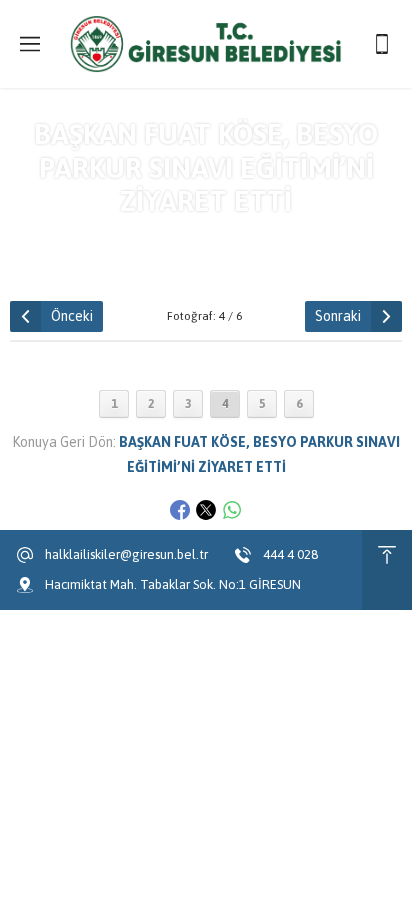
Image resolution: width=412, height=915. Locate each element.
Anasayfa (62, 237)
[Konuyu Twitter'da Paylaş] (206, 510)
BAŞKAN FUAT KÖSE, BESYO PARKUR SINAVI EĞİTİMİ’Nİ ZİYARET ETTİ (242, 245)
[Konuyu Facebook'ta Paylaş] (180, 510)
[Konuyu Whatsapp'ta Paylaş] (232, 510)
